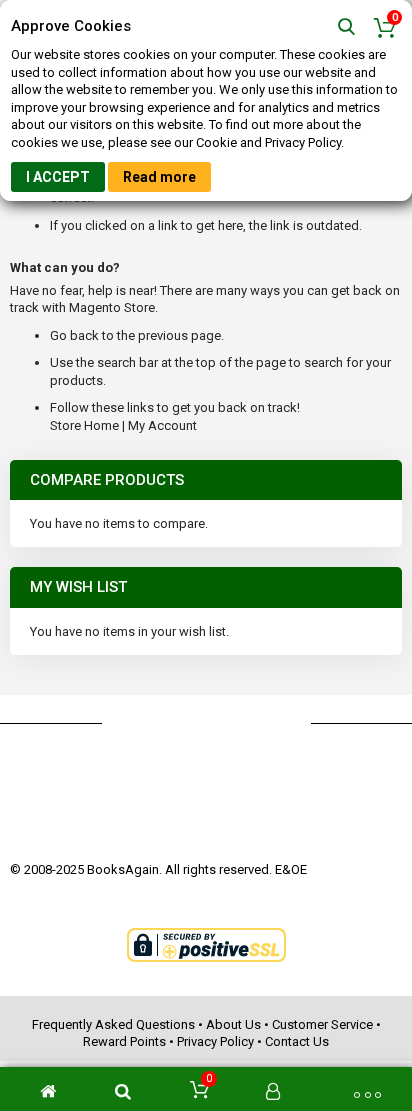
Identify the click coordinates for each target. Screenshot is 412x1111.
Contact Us (297, 1041)
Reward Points (124, 1041)
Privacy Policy (215, 1041)
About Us (233, 1024)
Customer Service (322, 1024)
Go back (74, 335)
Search (346, 27)
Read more (159, 177)
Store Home (84, 425)
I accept (58, 177)
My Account (162, 425)
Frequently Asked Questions (113, 1024)
